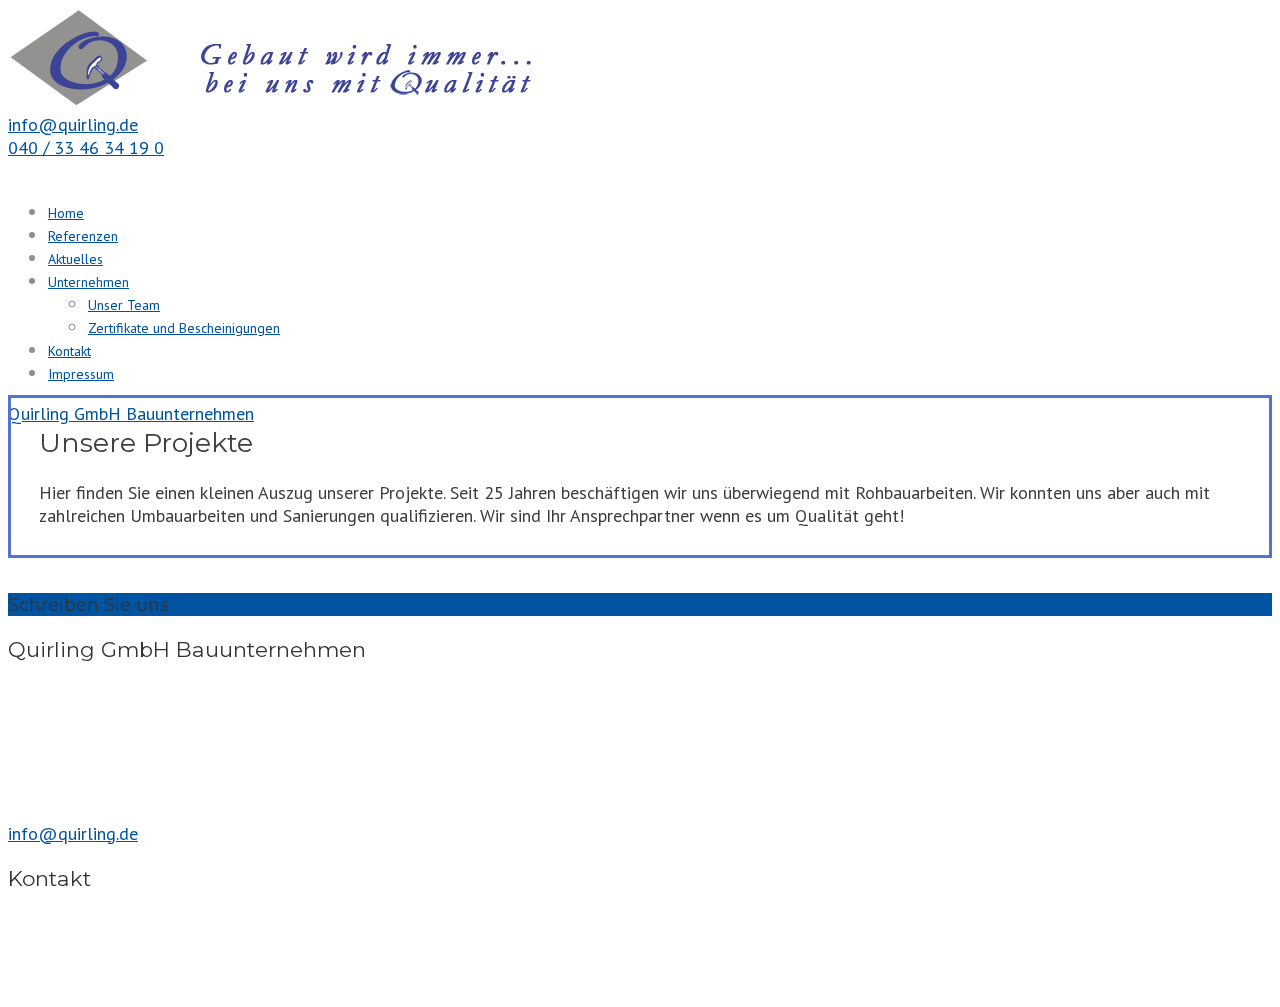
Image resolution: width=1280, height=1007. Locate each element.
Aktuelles (75, 259)
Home (66, 213)
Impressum (81, 374)
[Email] (181, 604)
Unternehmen (88, 282)
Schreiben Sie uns (88, 605)
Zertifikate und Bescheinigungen (184, 328)
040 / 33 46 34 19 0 (86, 147)
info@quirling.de (73, 124)
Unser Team (124, 305)
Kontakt (69, 351)
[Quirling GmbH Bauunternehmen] (308, 101)
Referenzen (83, 236)
